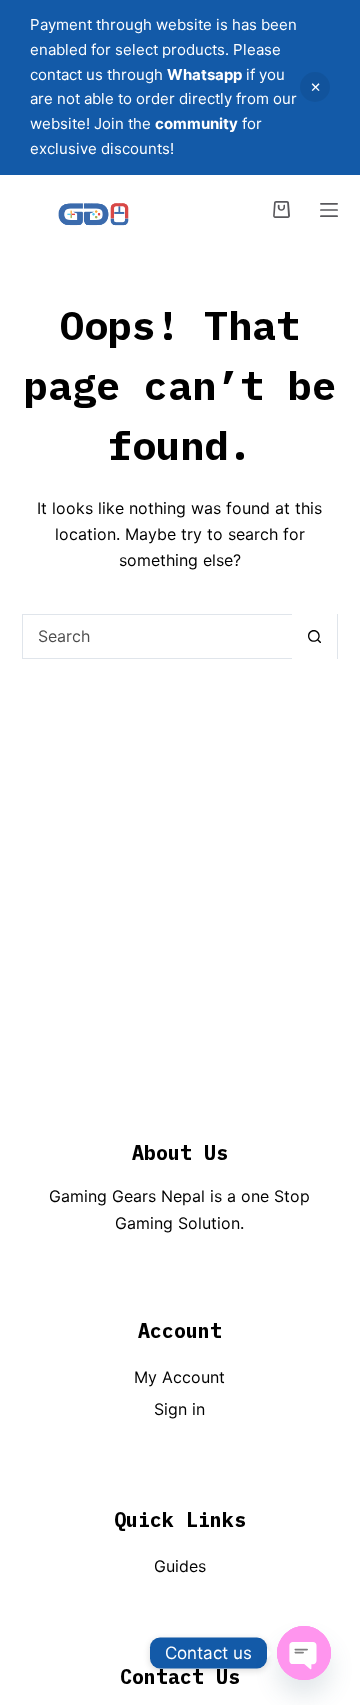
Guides (180, 1566)
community (196, 123)
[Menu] (329, 210)
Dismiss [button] (315, 87)
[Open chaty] (304, 1653)
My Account (179, 1377)
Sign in (179, 1409)
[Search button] (314, 636)
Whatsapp (204, 74)
